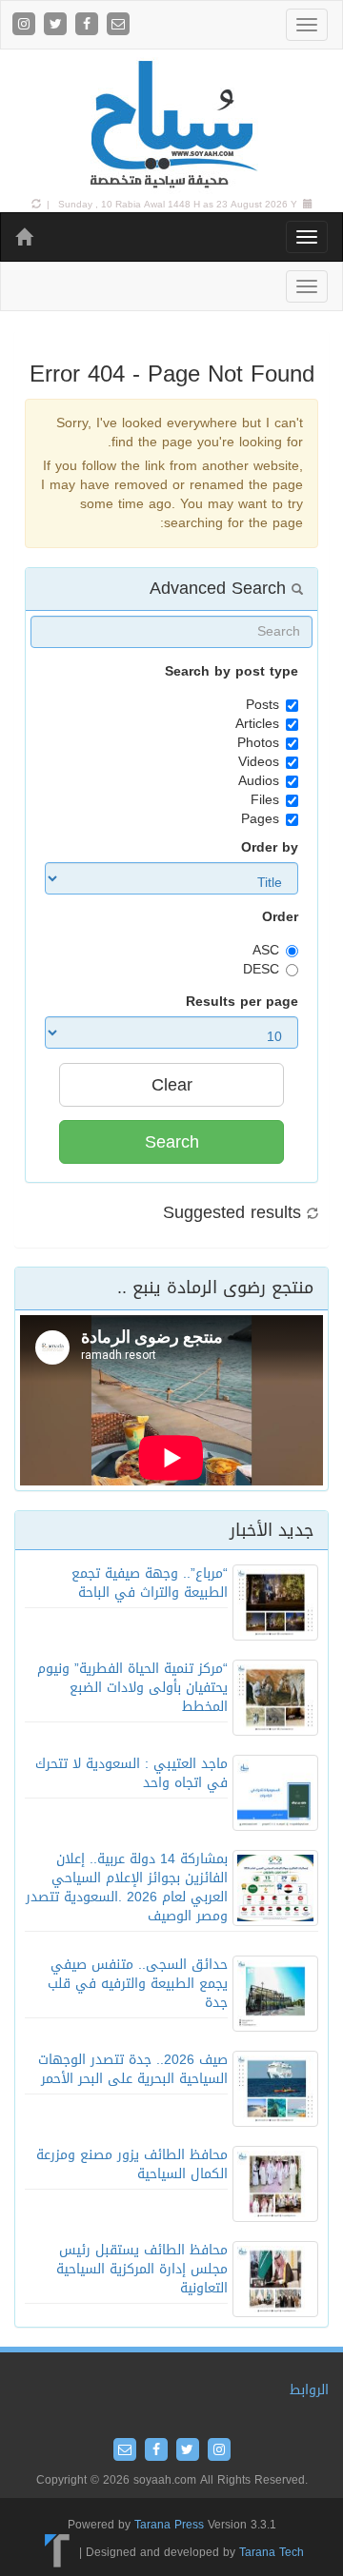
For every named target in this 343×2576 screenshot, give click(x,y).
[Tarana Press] (58, 2552)
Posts (262, 705)
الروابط (309, 2390)
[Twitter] (58, 25)
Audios (259, 781)
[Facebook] (89, 25)
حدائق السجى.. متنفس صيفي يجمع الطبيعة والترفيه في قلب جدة (138, 1984)
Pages (260, 819)
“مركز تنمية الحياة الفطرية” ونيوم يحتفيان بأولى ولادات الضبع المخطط (132, 1688)
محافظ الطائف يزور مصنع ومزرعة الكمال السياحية (132, 2164)
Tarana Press (169, 2525)
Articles (257, 724)
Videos (259, 762)
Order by (270, 848)
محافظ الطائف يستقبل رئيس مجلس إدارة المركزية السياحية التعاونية (142, 2269)
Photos (258, 743)
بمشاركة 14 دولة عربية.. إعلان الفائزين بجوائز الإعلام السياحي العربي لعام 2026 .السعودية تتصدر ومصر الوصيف (127, 1888)
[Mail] (118, 25)
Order (280, 917)
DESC (261, 970)
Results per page (242, 1002)
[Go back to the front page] (171, 125)
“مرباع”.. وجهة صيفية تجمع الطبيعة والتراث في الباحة (150, 1583)
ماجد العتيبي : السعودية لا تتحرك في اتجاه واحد (131, 1773)
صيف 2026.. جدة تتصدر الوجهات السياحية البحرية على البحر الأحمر (133, 2069)
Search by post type (232, 672)
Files (265, 800)
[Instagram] (26, 25)
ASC (266, 951)
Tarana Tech (272, 2552)
